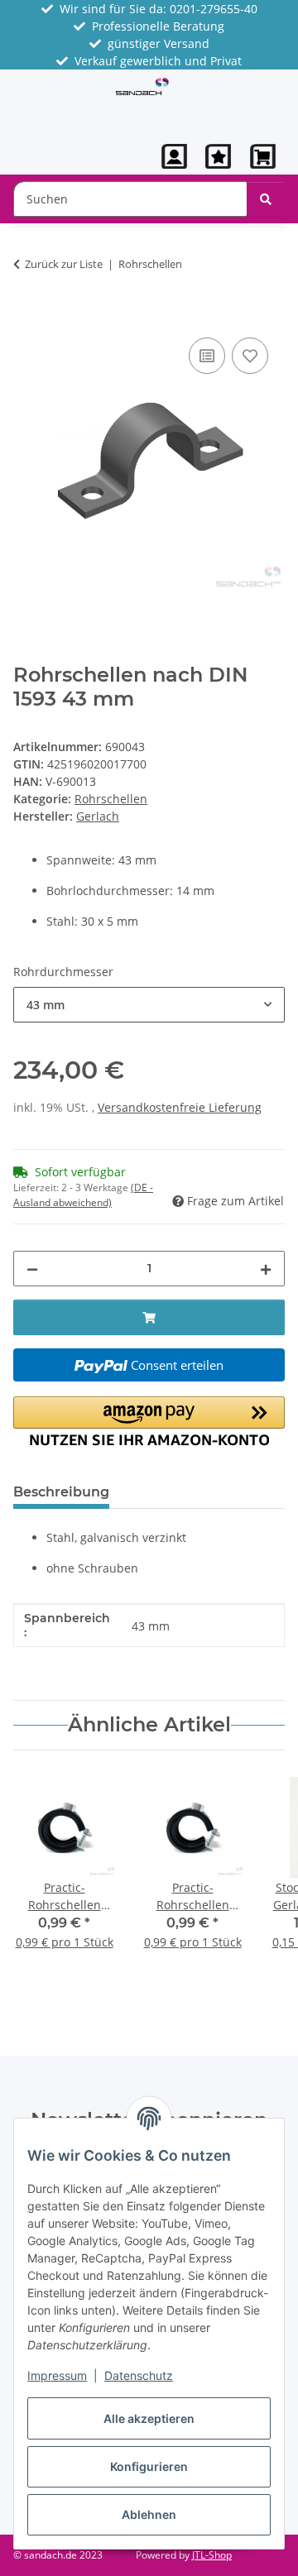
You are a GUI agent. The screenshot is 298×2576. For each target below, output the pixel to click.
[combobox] (149, 1005)
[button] (175, 156)
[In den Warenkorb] (26, 315)
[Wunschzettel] (218, 156)
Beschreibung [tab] (61, 1492)
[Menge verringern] (32, 1269)
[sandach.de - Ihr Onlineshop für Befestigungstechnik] (143, 85)
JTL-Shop (212, 2555)
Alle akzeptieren (149, 2418)
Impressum (57, 2375)
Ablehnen (149, 2514)
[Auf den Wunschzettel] (250, 356)
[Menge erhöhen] (266, 1269)
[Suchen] (266, 199)
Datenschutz (139, 2375)
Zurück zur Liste (64, 264)
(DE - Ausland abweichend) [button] (83, 1195)
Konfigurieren (149, 2466)
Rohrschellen (111, 799)
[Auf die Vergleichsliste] (207, 356)
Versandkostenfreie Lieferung (180, 1107)
